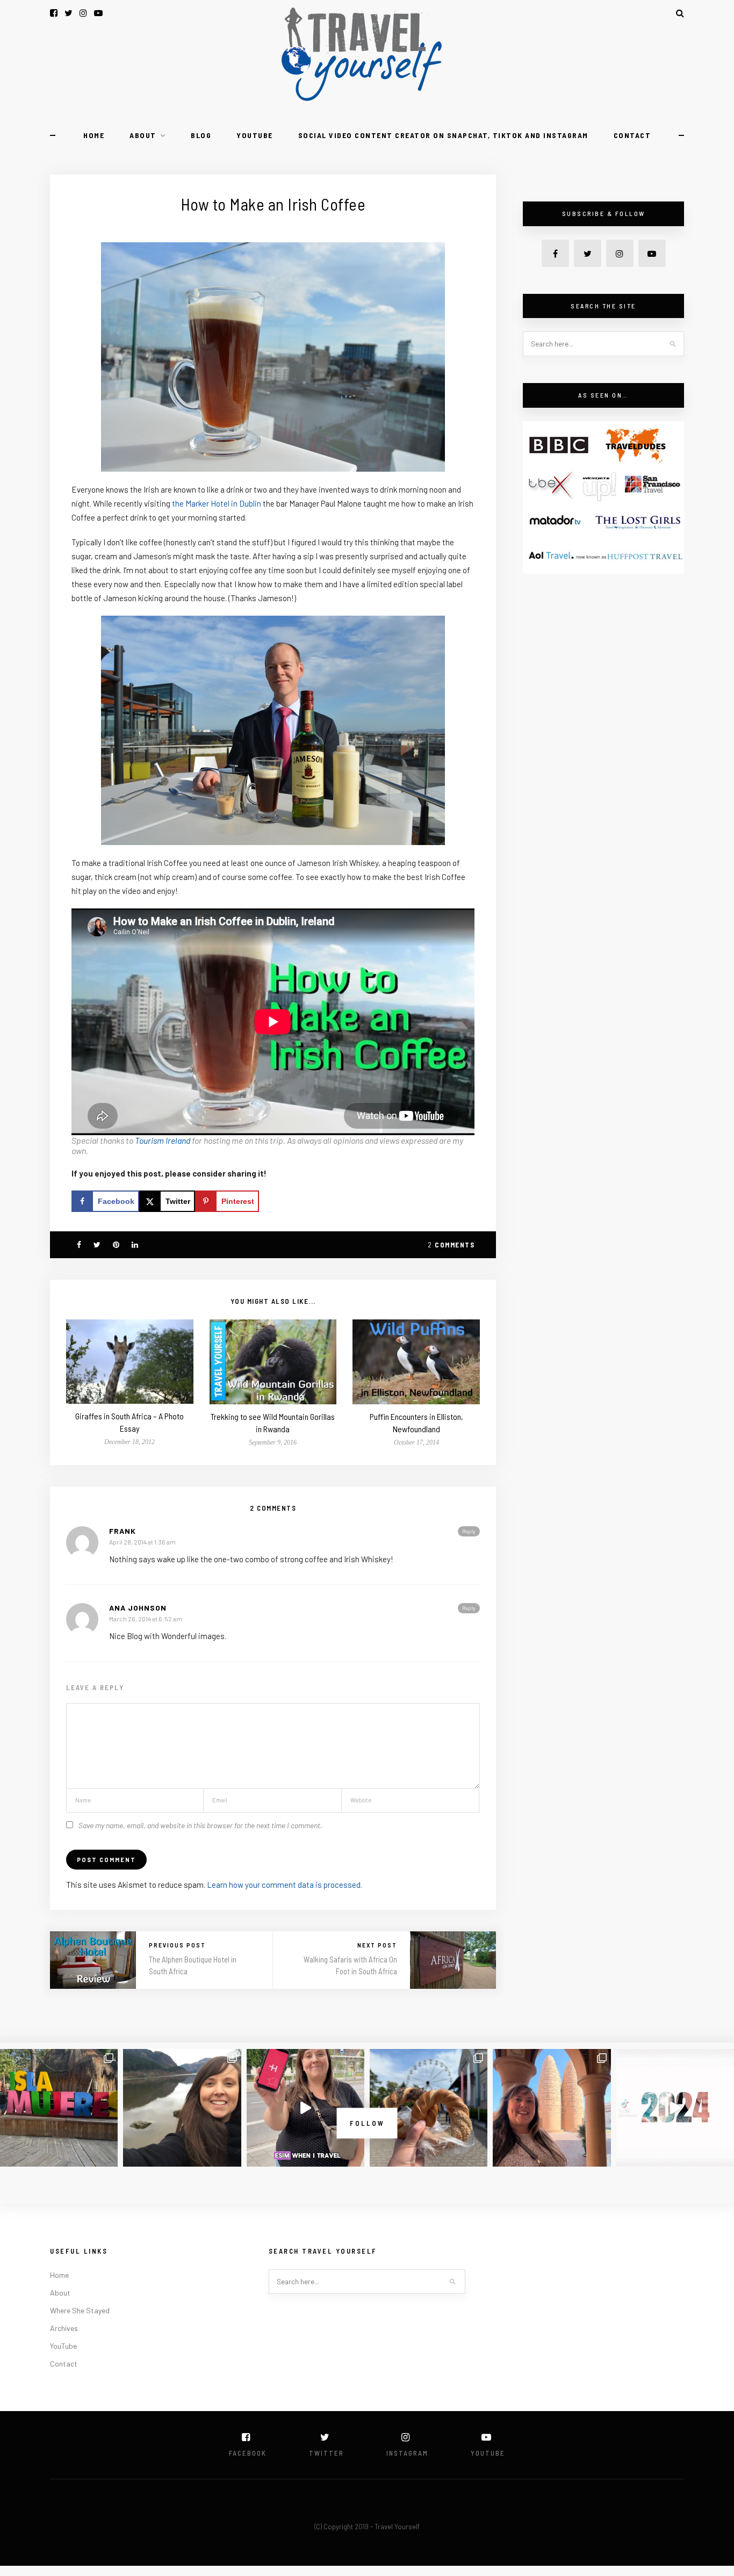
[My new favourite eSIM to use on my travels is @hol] (305, 2108)
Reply (469, 1531)
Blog (201, 135)
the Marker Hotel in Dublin (217, 503)
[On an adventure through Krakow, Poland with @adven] (429, 2108)
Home (94, 135)
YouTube (255, 135)
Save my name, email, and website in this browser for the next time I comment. (200, 1825)
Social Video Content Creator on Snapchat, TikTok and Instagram (443, 135)
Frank (123, 1531)
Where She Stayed (80, 2310)
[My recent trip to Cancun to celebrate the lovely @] (59, 2108)
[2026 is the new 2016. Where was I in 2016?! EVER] (182, 2108)
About (143, 135)
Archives (64, 2328)
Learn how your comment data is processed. (285, 1885)
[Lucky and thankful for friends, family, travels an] (675, 2108)
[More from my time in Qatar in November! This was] (552, 2108)
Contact (632, 135)
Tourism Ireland (163, 1140)
